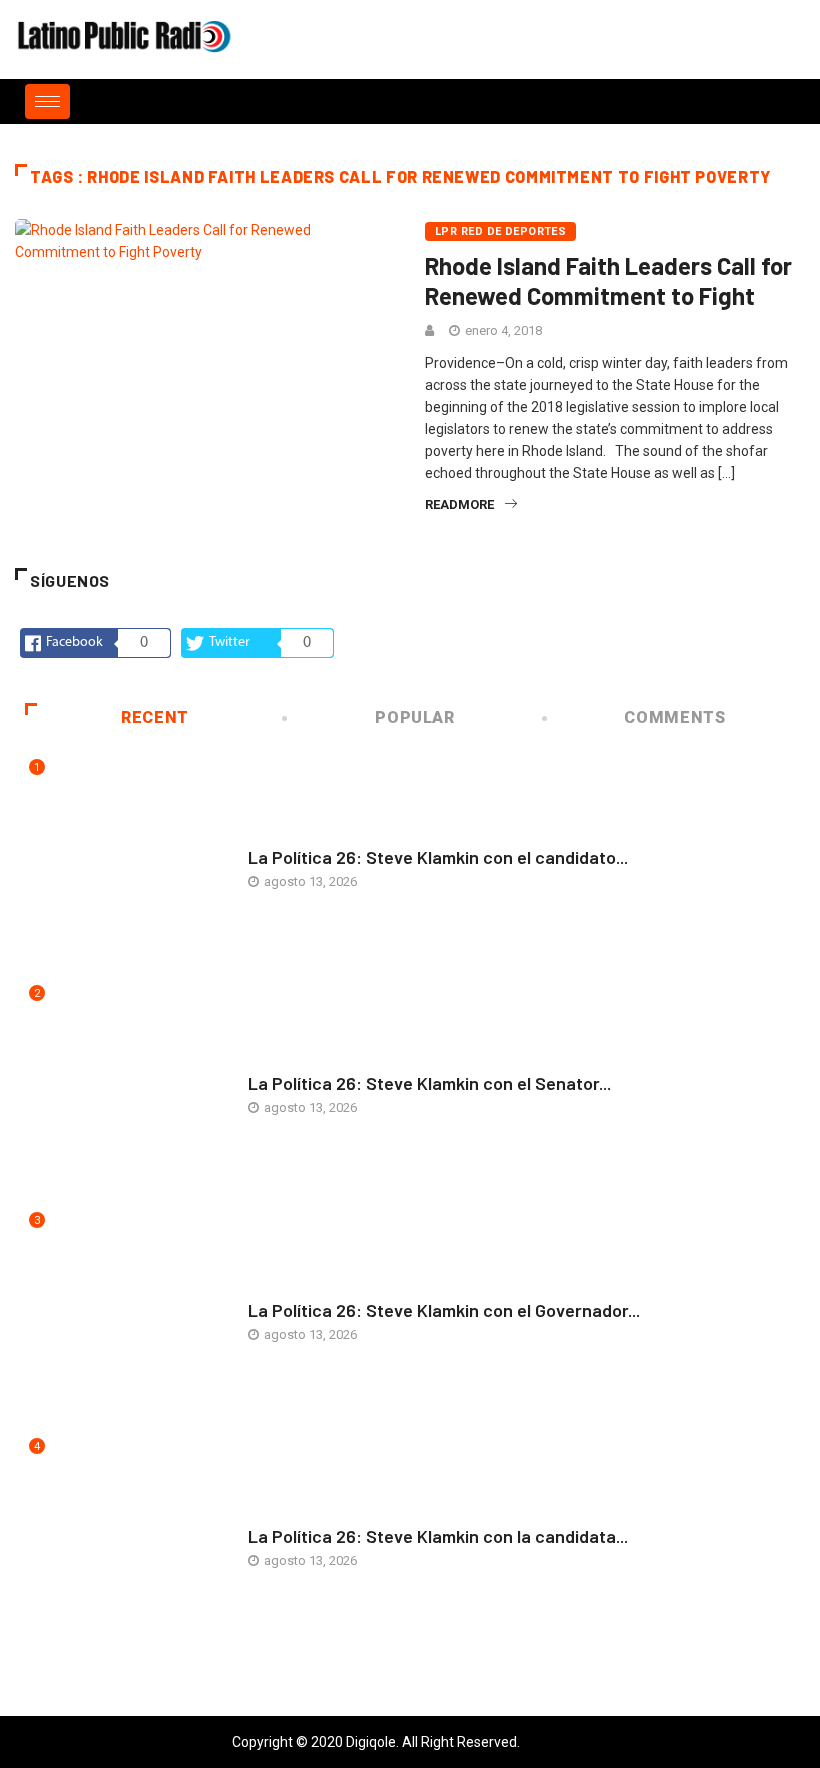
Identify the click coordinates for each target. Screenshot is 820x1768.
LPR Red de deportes (500, 231)
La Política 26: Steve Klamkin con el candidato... (438, 857)
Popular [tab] (414, 717)
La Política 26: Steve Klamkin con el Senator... (429, 1083)
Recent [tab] (155, 717)
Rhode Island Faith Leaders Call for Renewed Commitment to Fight (608, 280)
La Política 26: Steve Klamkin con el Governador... (444, 1310)
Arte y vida (283, 837)
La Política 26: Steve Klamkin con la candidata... (438, 1536)
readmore (459, 504)
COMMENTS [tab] (674, 717)
